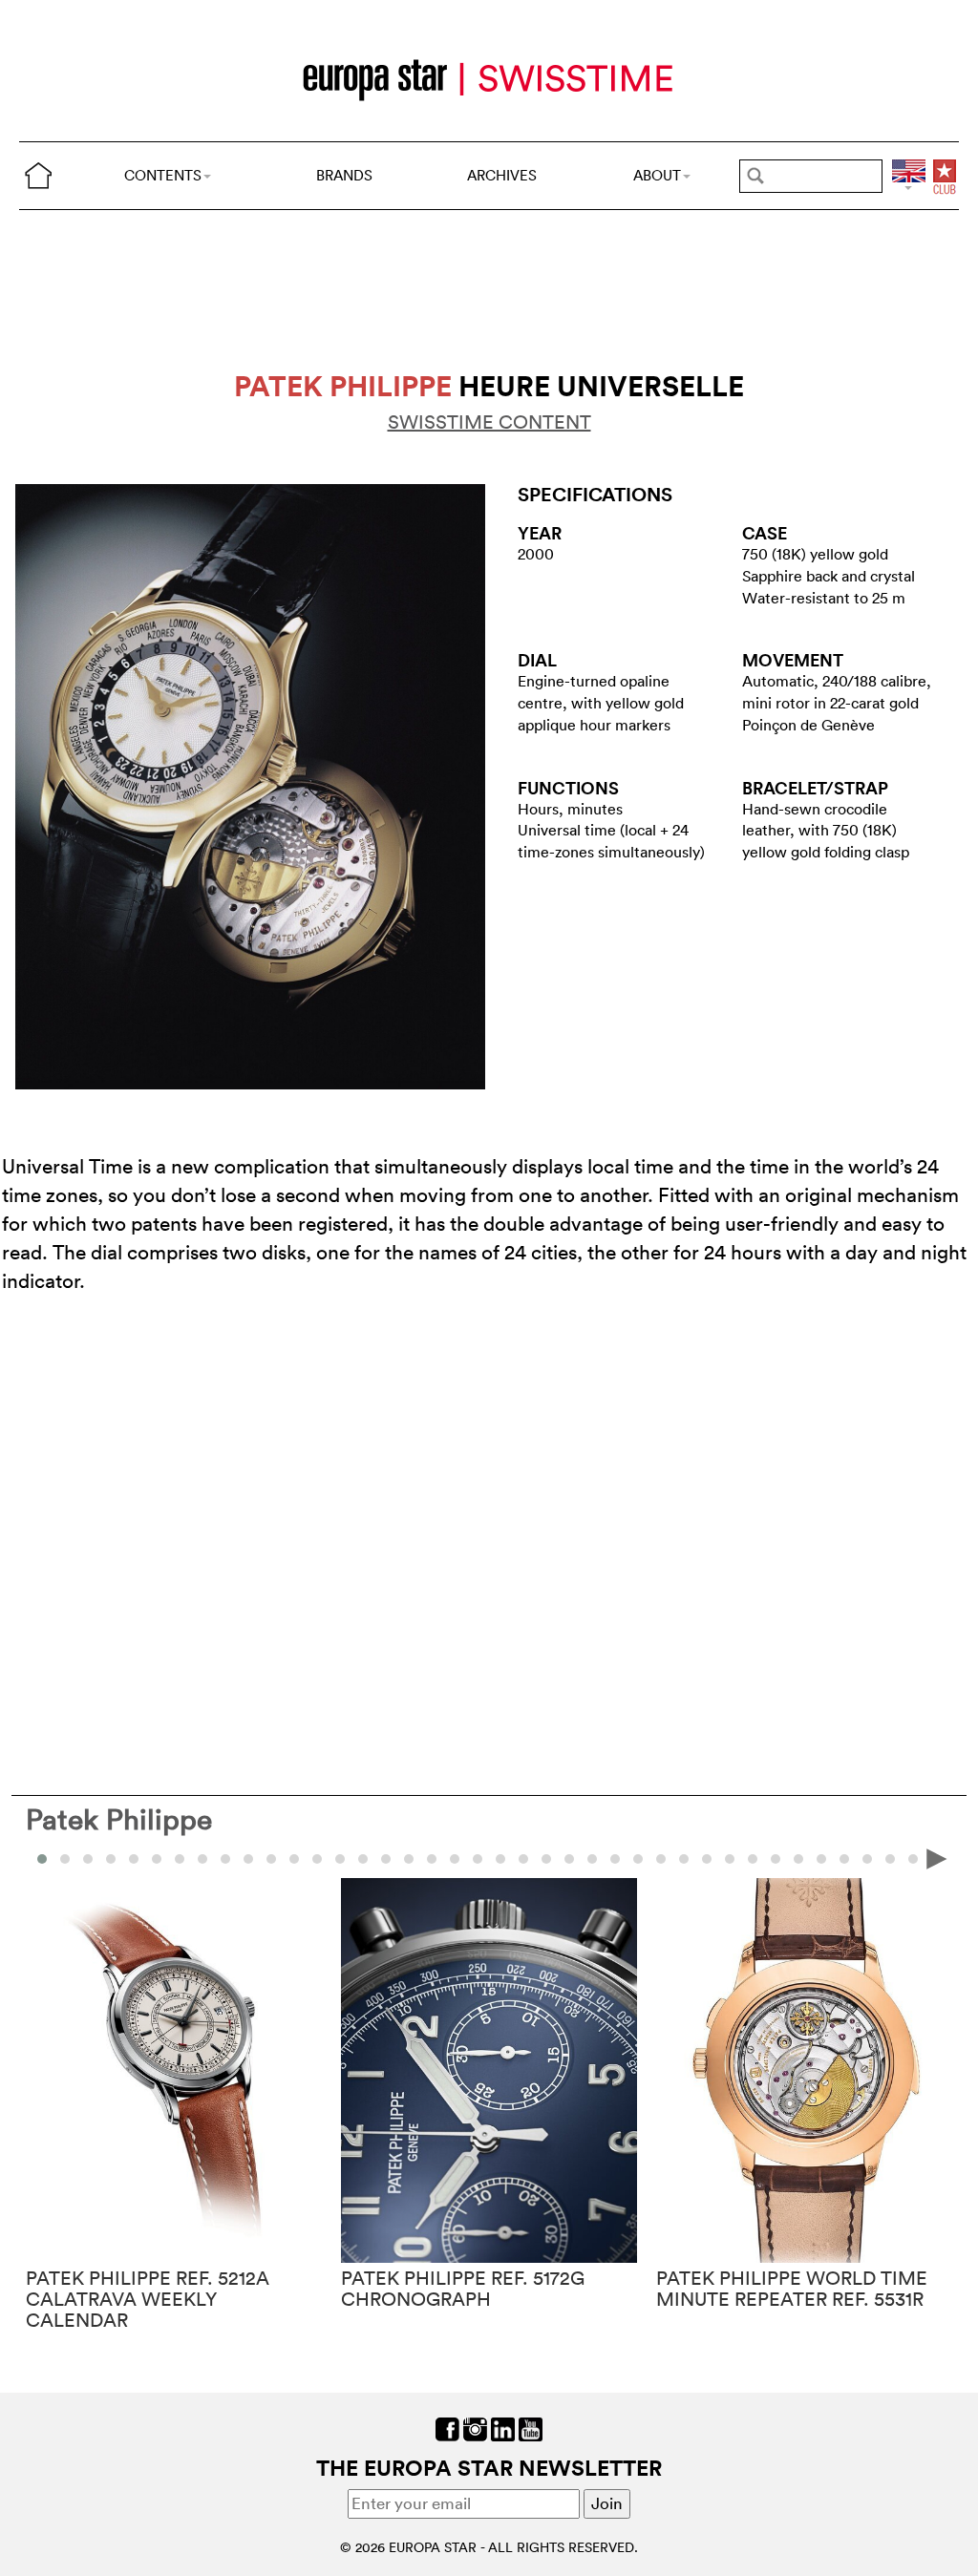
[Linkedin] (503, 2428)
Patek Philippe (119, 1819)
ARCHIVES (502, 175)
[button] (65, 1859)
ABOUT (657, 175)
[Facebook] (447, 2428)
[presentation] (41, 1858)
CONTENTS (163, 175)
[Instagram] (475, 2428)
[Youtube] (531, 2428)
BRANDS (344, 175)
